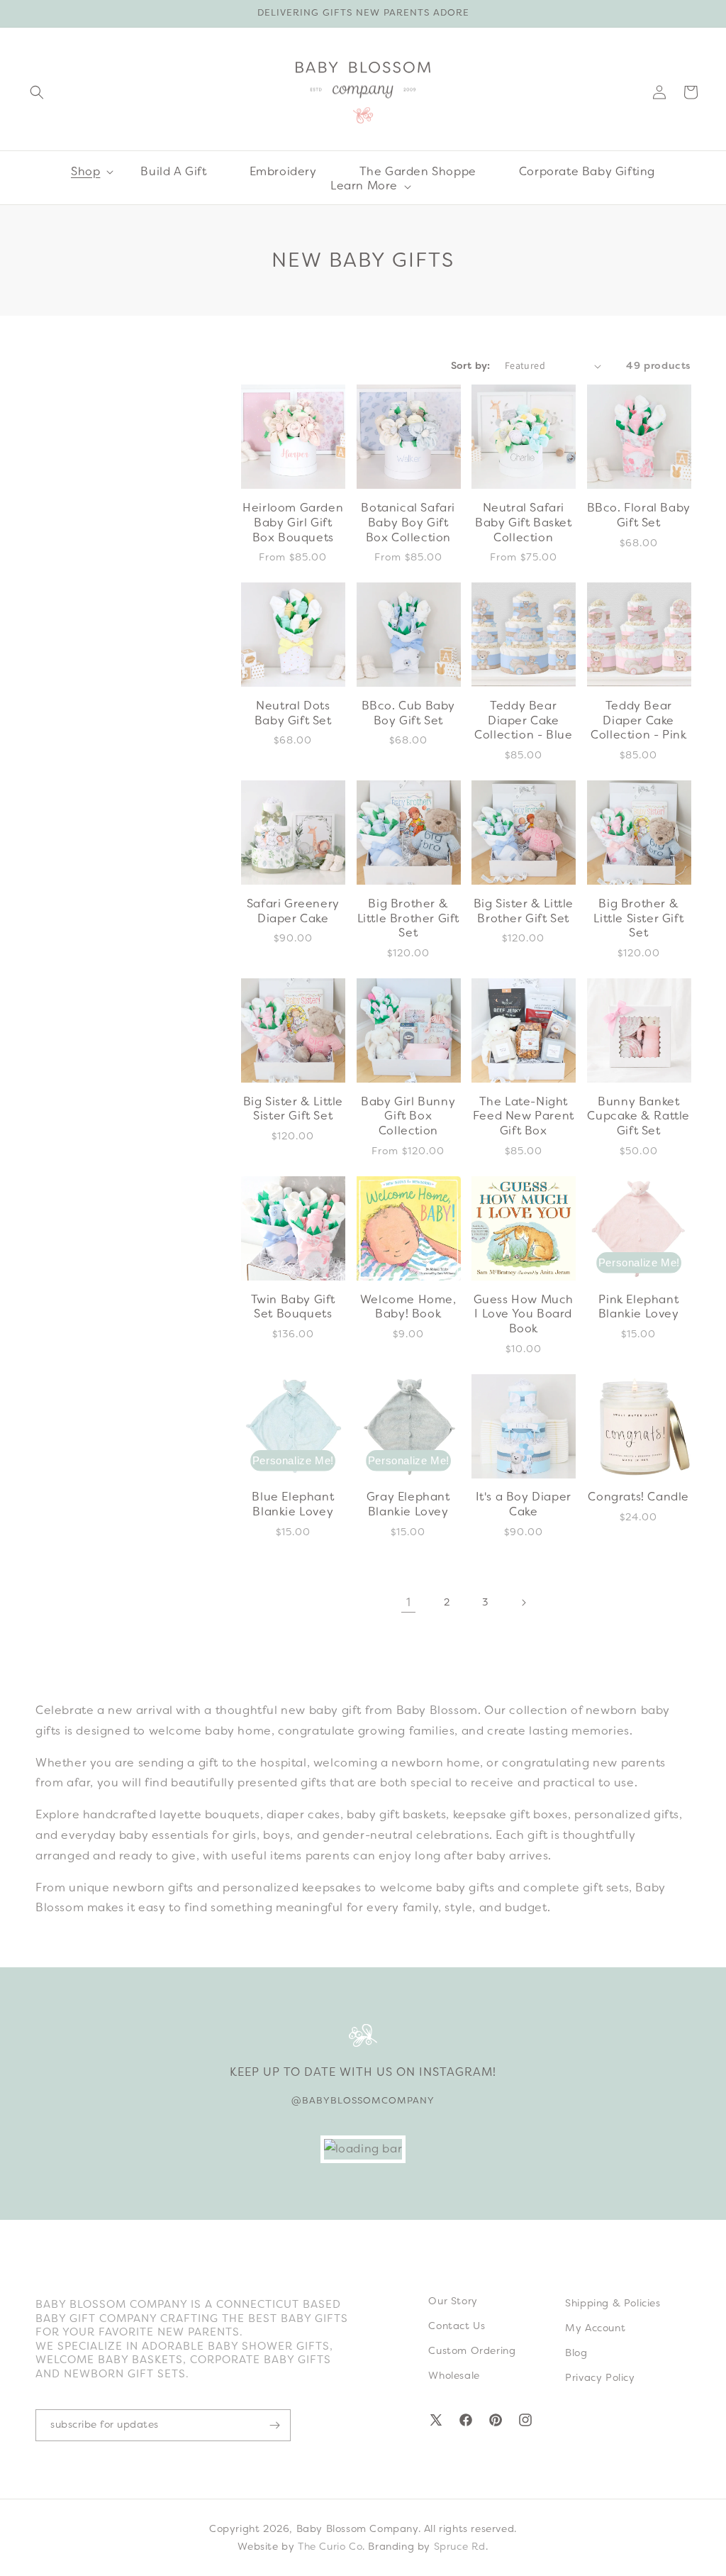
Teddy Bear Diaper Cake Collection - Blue (523, 721)
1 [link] (409, 1602)
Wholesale (454, 2375)
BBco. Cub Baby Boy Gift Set (408, 713)
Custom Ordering (472, 2350)
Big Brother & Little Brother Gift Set (408, 919)
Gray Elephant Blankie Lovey (408, 1504)
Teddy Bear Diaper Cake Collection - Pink (638, 721)
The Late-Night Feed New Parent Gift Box (524, 1117)
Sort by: (471, 365)
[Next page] (523, 1603)
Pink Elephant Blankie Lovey (639, 1307)
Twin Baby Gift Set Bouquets (293, 1307)
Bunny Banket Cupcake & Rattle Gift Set (638, 1117)
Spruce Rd (460, 2546)
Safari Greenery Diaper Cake (293, 911)
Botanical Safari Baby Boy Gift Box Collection (408, 523)
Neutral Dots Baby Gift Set (293, 713)
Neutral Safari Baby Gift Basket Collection (524, 523)
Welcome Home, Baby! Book (408, 1307)
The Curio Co (330, 2546)
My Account (595, 2328)
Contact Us (457, 2326)
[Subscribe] (274, 2425)
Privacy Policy (600, 2377)
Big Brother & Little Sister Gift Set (638, 919)
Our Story (453, 2301)
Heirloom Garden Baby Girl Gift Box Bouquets (293, 523)
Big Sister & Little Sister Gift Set (293, 1109)
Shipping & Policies (613, 2303)
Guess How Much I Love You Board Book (524, 1315)
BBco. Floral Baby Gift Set (639, 515)
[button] (37, 92)
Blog (576, 2353)
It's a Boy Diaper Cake (524, 1504)
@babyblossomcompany (363, 2100)
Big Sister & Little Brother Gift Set (524, 911)
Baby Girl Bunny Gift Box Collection (408, 1117)
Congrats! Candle (638, 1497)
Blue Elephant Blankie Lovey (293, 1504)
